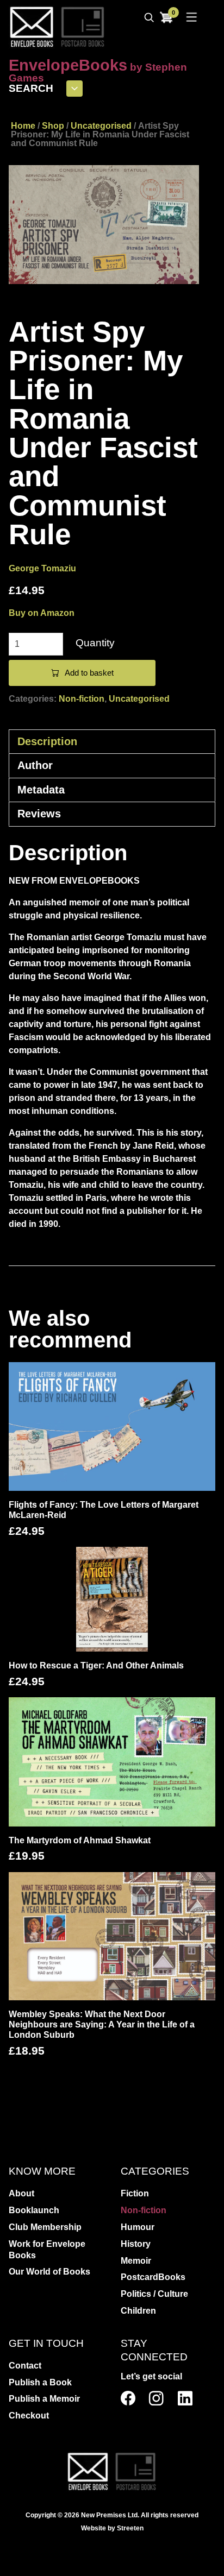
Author (35, 765)
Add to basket (89, 673)
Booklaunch (34, 2210)
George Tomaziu (42, 568)
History (136, 2244)
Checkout (29, 2416)
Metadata (41, 790)
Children (138, 2311)
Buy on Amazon (42, 613)
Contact (25, 2366)
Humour (138, 2227)
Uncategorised (101, 126)
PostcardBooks (153, 2277)
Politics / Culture (154, 2294)
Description (47, 741)
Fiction (135, 2193)
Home (23, 126)
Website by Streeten (112, 2528)
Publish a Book (40, 2382)
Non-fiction (82, 699)
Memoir (136, 2261)
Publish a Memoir (44, 2399)
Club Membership (45, 2227)
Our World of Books (49, 2272)
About (21, 2193)
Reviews (39, 814)
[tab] (112, 741)
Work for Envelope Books (47, 2250)
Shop (53, 126)
